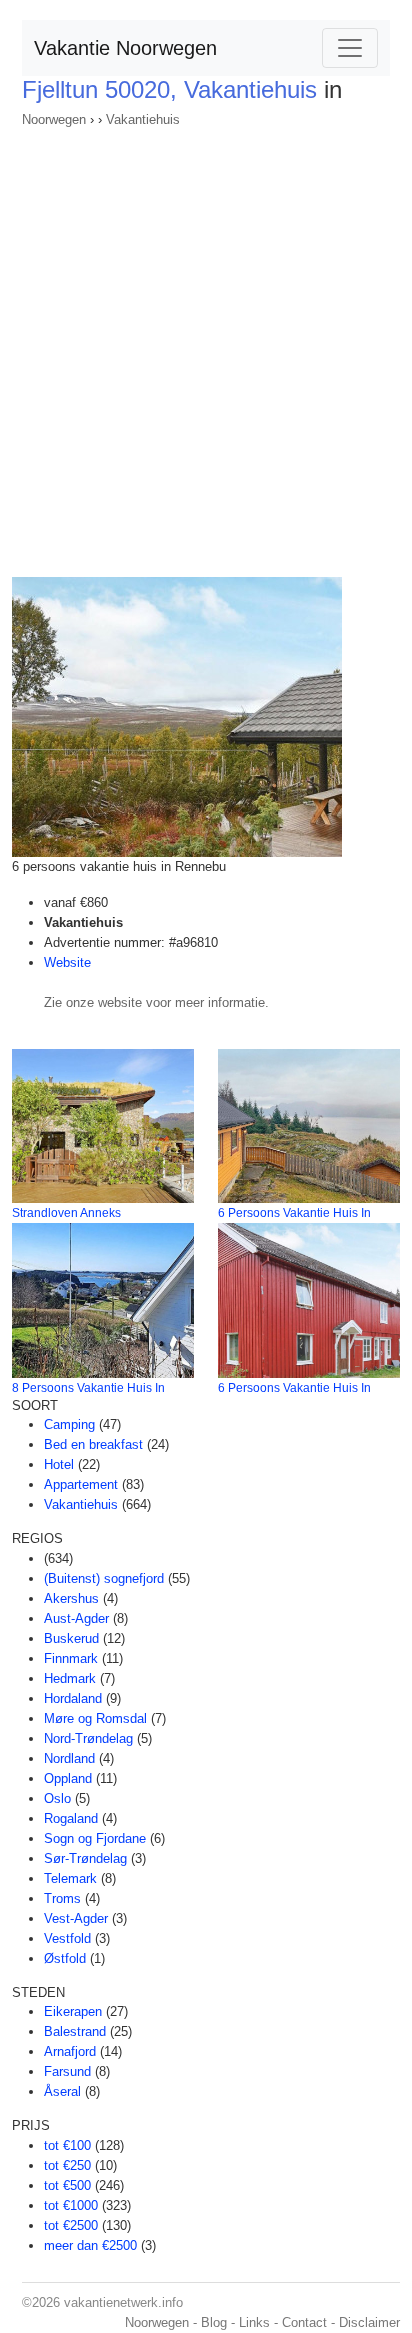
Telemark (70, 1878)
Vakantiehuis (143, 119)
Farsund (67, 2071)
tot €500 (67, 2185)
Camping (69, 1424)
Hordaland (73, 1698)
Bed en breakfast (93, 1444)
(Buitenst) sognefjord (104, 1578)
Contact (304, 2322)
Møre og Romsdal (95, 1718)
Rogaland (71, 1818)
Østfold (65, 1958)
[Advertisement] (206, 346)
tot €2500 (71, 2225)
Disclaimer (369, 2322)
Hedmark (70, 1678)
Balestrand (75, 2031)
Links (254, 2322)
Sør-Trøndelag (85, 1858)
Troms (62, 1898)
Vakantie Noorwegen (125, 48)
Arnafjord (70, 2051)
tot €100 (67, 2145)
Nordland (69, 1758)
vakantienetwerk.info (123, 2302)
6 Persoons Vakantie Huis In (294, 1213)
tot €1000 (71, 2205)
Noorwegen (54, 119)
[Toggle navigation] (350, 48)
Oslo (57, 1798)
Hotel (59, 1464)
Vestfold (67, 1938)
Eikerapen (73, 2011)
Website (67, 962)
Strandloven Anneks (66, 1213)
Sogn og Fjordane (95, 1838)
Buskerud (71, 1638)
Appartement (81, 1484)
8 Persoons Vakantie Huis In (88, 1388)
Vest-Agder (76, 1918)
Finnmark (71, 1658)
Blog (214, 2322)
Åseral (62, 2091)
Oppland (68, 1778)
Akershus (71, 1598)
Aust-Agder (76, 1618)
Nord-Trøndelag (88, 1738)
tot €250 (67, 2165)
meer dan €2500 (90, 2245)
